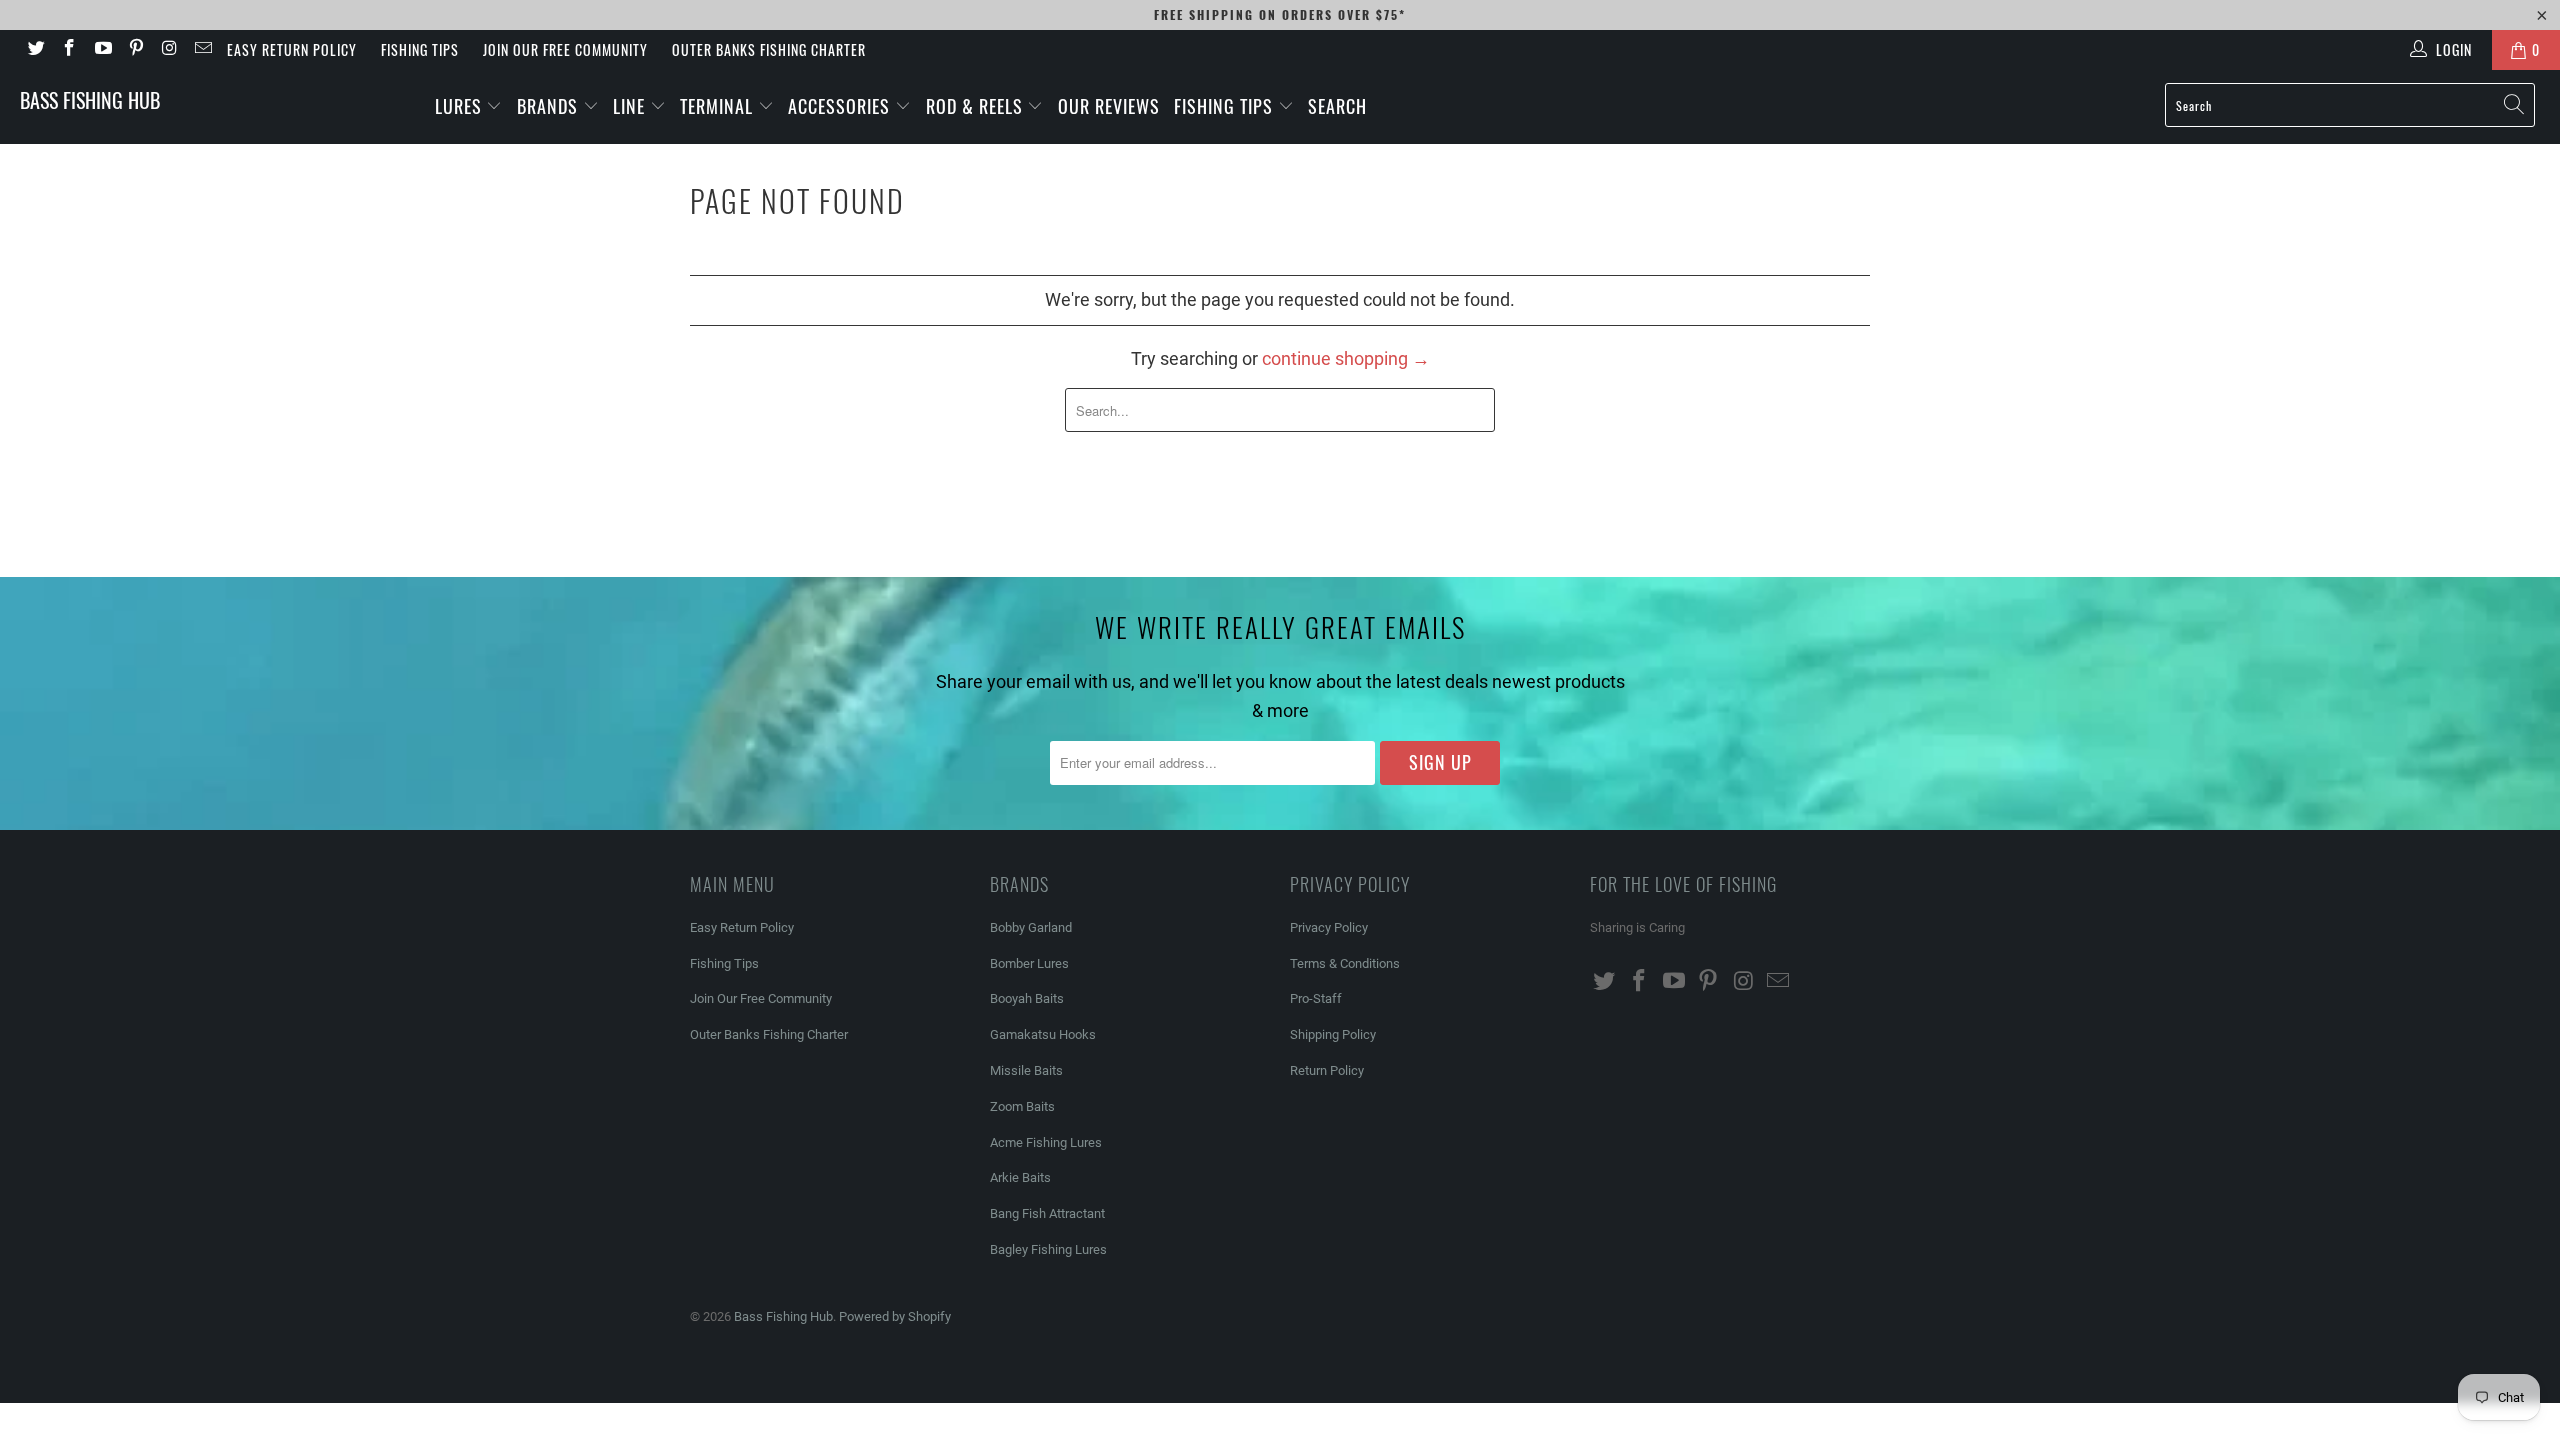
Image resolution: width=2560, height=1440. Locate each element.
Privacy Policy (1329, 927)
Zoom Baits (1022, 1106)
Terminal (719, 106)
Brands (550, 106)
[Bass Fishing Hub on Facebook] (69, 50)
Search (1337, 106)
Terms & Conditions (1345, 963)
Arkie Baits (1020, 1177)
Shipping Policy (1333, 1034)
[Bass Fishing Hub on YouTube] (102, 50)
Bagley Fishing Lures (1048, 1249)
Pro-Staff (1316, 998)
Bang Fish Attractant (1047, 1213)
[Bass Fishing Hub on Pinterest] (136, 50)
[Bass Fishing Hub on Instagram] (169, 50)
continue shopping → (1346, 358)
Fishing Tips (420, 49)
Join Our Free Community (565, 49)
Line (631, 106)
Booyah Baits (1027, 998)
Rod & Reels (977, 106)
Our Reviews (1109, 106)
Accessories (841, 106)
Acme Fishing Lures (1046, 1142)
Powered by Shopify (895, 1316)
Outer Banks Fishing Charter (769, 49)
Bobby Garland (1031, 927)
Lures (461, 106)
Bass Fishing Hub (90, 100)
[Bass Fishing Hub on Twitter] (35, 50)
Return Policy (1327, 1070)
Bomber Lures (1029, 963)
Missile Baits (1026, 1070)
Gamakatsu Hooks (1043, 1034)
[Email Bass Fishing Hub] (203, 50)
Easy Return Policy (292, 49)
